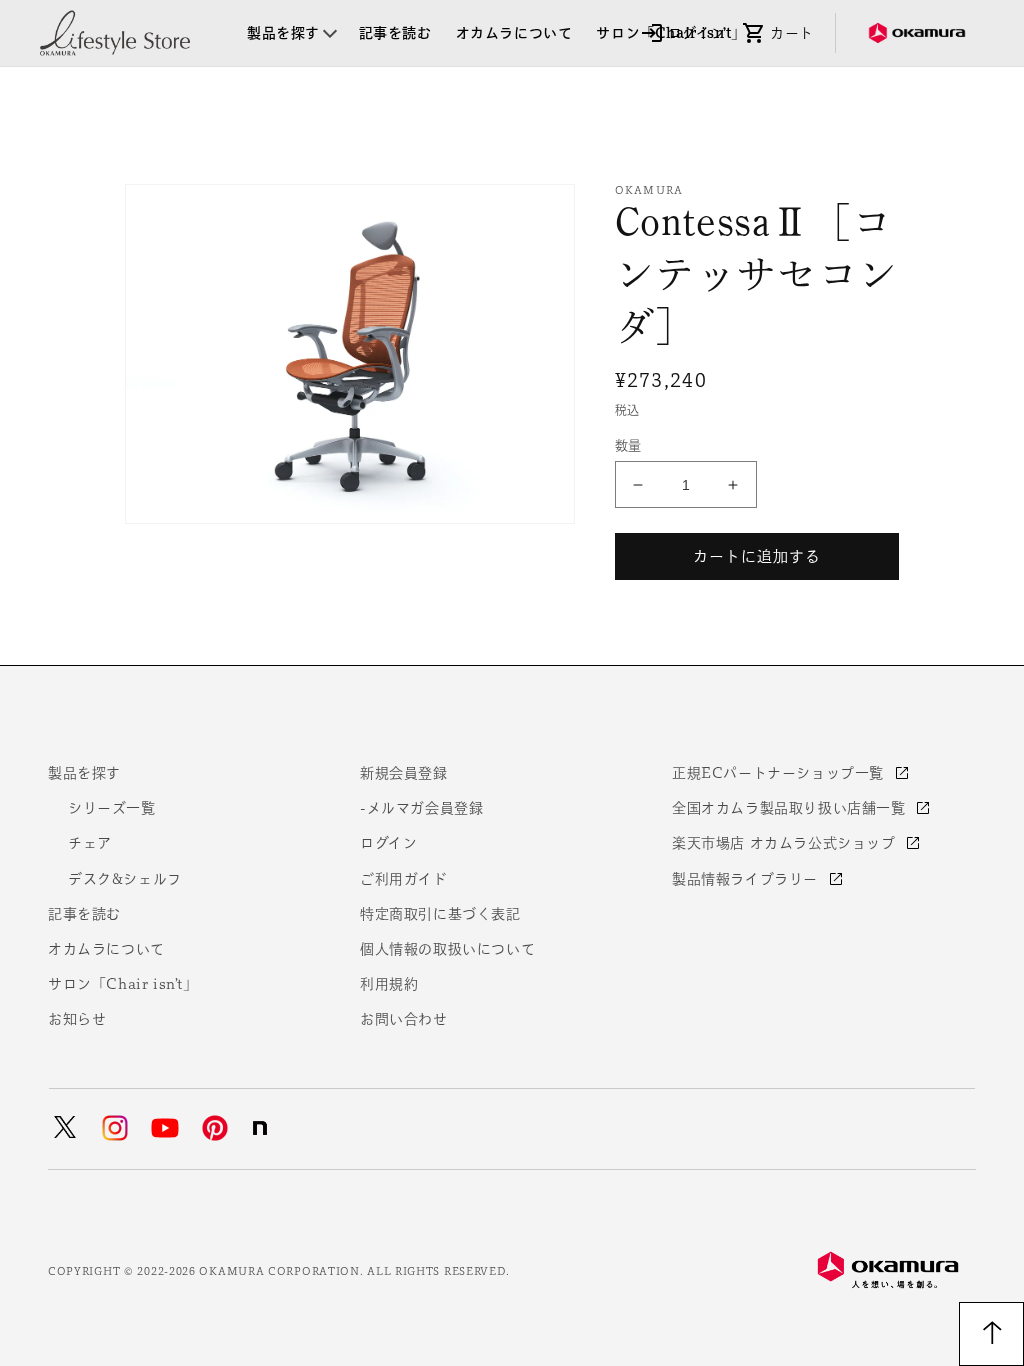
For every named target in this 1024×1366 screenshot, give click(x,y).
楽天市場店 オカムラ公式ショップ (786, 843)
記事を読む (84, 914)
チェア (90, 843)
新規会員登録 (404, 773)
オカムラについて (106, 949)
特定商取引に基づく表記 (440, 914)
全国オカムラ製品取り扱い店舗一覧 (791, 808)
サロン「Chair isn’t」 (123, 984)
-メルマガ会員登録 (421, 808)
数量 (628, 445)
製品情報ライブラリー (747, 879)
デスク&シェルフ (125, 879)
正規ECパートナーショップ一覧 (780, 773)
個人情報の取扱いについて (447, 949)
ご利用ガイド (404, 879)
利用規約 (389, 984)
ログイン (388, 843)
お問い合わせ (404, 1019)
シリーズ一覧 (112, 808)
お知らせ (77, 1019)
